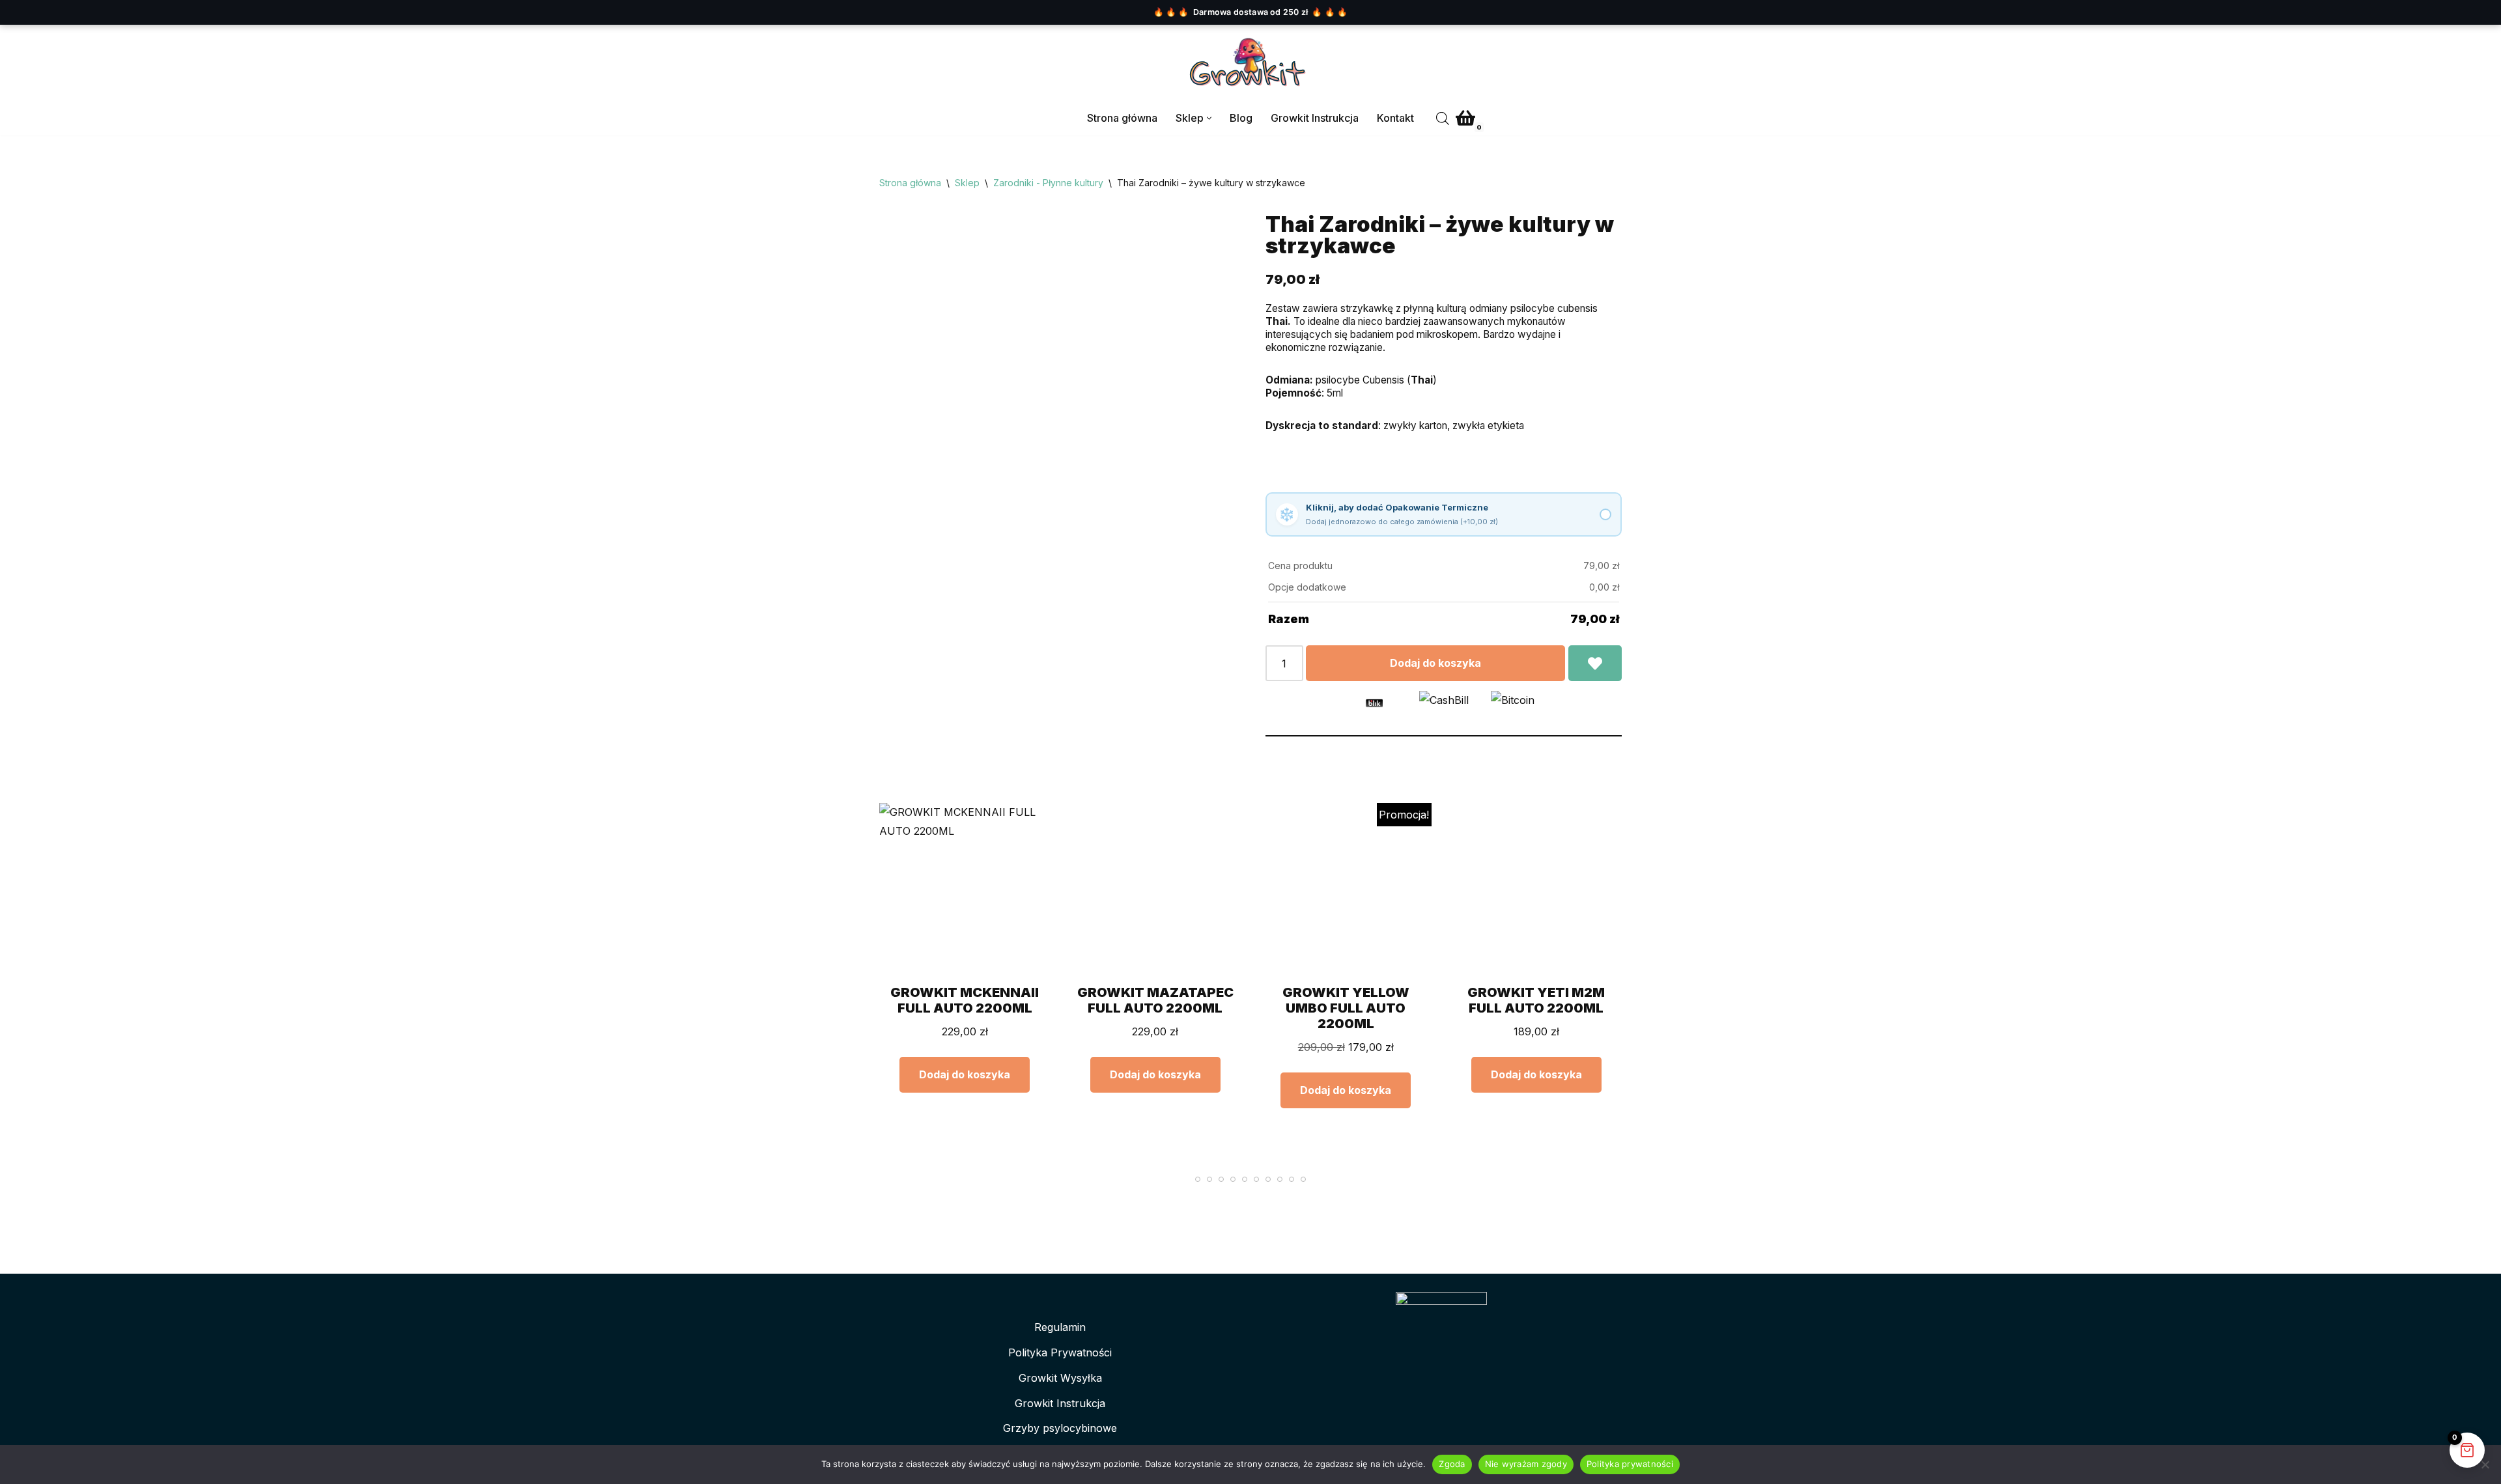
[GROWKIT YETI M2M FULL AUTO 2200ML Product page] (1536, 889)
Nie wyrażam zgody (1526, 1464)
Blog (1241, 118)
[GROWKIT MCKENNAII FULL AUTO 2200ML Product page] (965, 889)
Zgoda (1452, 1464)
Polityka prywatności (1630, 1464)
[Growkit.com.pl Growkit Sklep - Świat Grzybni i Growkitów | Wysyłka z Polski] (1251, 63)
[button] (1209, 118)
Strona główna (1122, 118)
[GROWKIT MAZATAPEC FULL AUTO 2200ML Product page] (1155, 889)
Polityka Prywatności (1060, 1352)
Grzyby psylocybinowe (1060, 1428)
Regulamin (1060, 1327)
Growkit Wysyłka (1060, 1378)
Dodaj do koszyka (1435, 663)
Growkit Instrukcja (1315, 118)
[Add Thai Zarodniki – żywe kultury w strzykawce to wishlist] (1595, 664)
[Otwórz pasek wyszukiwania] (1443, 118)
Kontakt (1395, 118)
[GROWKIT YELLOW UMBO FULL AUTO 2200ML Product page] (1346, 889)
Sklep (967, 183)
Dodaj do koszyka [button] (965, 1074)
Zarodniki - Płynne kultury (1048, 183)
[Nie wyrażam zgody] (2485, 1464)
